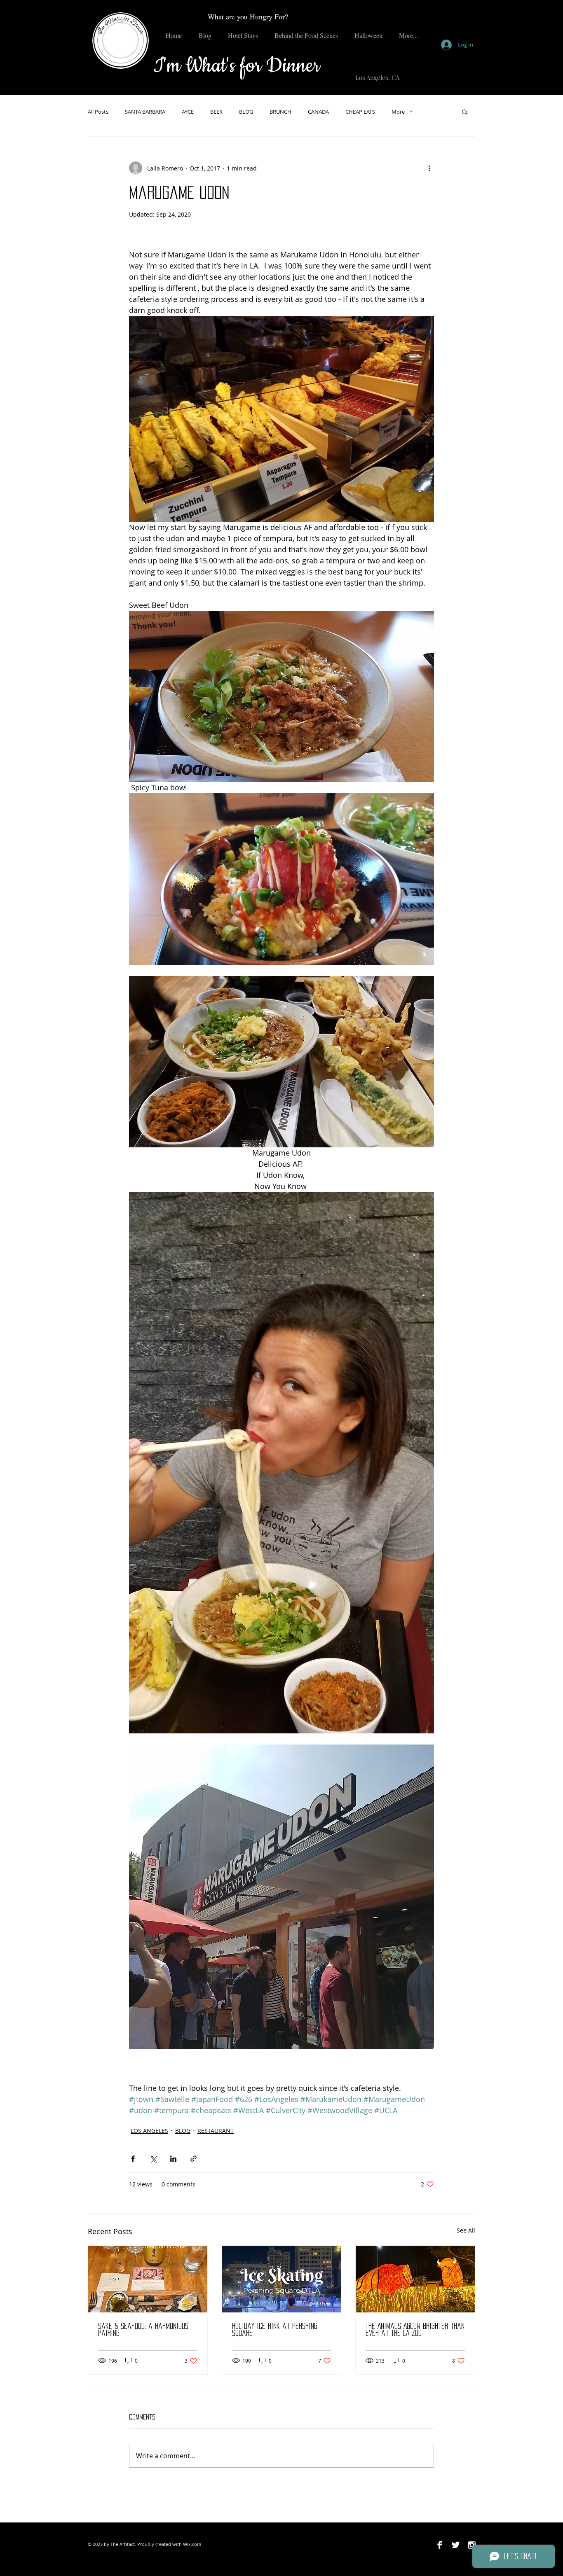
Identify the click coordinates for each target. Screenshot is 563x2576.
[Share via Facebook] (133, 2159)
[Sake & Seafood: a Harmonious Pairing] (148, 2279)
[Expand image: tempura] (281, 419)
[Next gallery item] (424, 419)
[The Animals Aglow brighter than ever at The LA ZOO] (415, 2279)
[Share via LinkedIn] (173, 2159)
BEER (216, 112)
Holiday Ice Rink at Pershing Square (275, 2330)
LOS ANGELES (149, 2131)
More (398, 112)
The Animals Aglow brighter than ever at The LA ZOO (415, 2330)
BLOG (246, 112)
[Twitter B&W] (456, 2545)
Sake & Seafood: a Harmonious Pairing (143, 2330)
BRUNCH (280, 112)
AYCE (188, 112)
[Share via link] (194, 2159)
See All (466, 2230)
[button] (465, 112)
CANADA (318, 112)
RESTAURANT (216, 2131)
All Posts (98, 112)
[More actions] (429, 168)
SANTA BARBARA (145, 112)
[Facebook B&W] (440, 2545)
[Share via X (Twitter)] (153, 2159)
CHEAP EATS (360, 112)
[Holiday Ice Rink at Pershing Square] (282, 2279)
